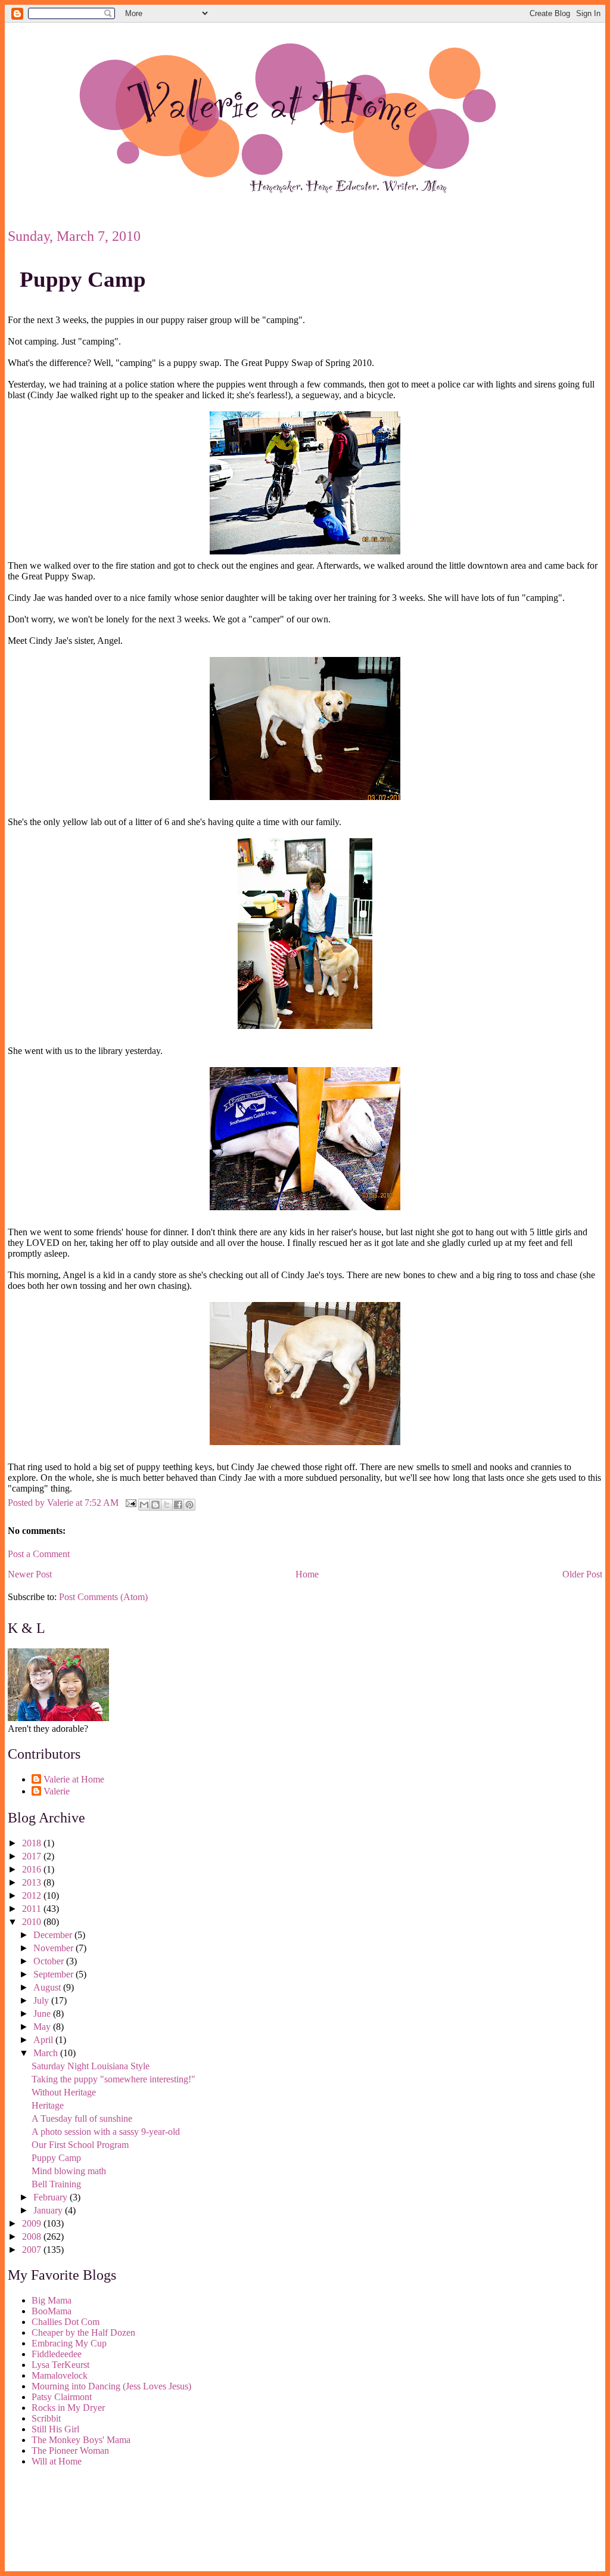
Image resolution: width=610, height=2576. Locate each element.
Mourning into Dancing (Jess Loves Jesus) (111, 2386)
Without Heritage (64, 2092)
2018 (33, 1843)
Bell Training (56, 2184)
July (42, 2000)
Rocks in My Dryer (68, 2408)
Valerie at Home (74, 1779)
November (55, 1948)
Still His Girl (55, 2429)
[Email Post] (130, 1502)
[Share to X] (167, 1505)
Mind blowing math (69, 2171)
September (55, 1974)
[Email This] (144, 1505)
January (49, 2210)
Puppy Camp (83, 279)
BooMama (52, 2311)
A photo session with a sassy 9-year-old (106, 2132)
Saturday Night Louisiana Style (91, 2066)
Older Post (582, 1574)
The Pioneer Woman (70, 2451)
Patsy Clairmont (62, 2397)
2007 (33, 2250)
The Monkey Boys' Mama (81, 2440)
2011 (33, 1909)
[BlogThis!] (155, 1505)
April (44, 2040)
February (52, 2197)
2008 (33, 2236)
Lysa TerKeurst (60, 2365)
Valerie (57, 1791)
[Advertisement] (61, 2521)
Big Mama (52, 2300)
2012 (33, 1895)
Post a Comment (39, 1554)
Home (307, 1574)
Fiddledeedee (57, 2354)
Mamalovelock (60, 2375)
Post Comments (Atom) (103, 1597)
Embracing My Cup (69, 2343)
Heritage (48, 2105)
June (43, 2014)
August (48, 1987)
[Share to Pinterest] (189, 1505)
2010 (33, 1922)
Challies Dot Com (66, 2322)
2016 (33, 1869)
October (50, 1961)
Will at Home (57, 2461)
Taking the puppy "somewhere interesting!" (113, 2079)
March (47, 2053)
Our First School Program (80, 2145)
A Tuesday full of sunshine (82, 2118)
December (54, 1935)
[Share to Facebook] (178, 1505)
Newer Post (30, 1574)
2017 (33, 1856)
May (43, 2027)
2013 (33, 1882)
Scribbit (46, 2418)
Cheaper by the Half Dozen (83, 2332)
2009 (33, 2223)
